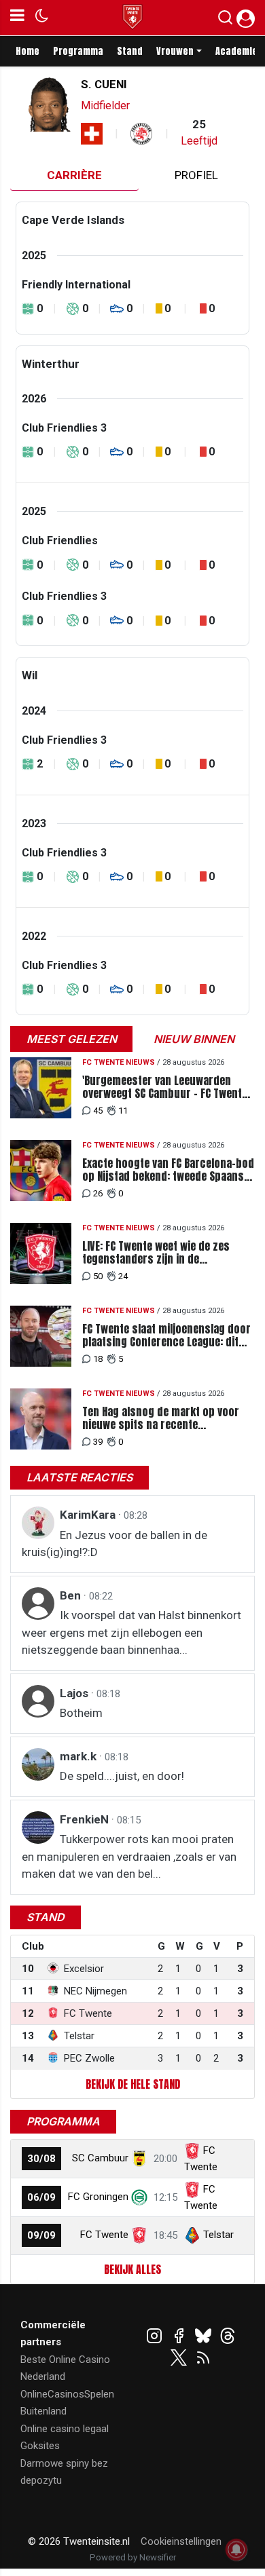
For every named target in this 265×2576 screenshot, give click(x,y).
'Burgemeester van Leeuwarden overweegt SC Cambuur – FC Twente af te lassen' (165, 1087)
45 (98, 1111)
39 (98, 1442)
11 (123, 1111)
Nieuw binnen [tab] (194, 1039)
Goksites (40, 2446)
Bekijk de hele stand (133, 2084)
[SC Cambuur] (139, 2158)
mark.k (79, 1756)
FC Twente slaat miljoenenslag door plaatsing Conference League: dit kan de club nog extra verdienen (166, 1336)
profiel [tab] (196, 175)
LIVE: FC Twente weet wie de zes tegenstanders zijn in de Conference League (156, 1253)
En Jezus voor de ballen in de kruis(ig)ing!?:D (114, 1544)
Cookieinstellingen (181, 2541)
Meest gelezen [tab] (72, 1039)
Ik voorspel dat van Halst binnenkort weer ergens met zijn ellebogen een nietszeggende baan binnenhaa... (131, 1632)
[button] (225, 20)
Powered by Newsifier (133, 2557)
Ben (72, 1595)
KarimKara (89, 1515)
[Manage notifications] (236, 2550)
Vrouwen (175, 51)
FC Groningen (98, 2197)
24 (123, 1276)
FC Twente (104, 2235)
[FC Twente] (139, 2235)
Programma (78, 51)
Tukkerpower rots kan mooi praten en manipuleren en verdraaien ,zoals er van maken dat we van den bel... (129, 1856)
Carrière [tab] (74, 175)
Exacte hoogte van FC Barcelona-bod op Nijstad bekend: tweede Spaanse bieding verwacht (168, 1170)
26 (98, 1193)
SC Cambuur (100, 2158)
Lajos (75, 1693)
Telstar (218, 2235)
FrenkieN (86, 1819)
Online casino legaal (65, 2429)
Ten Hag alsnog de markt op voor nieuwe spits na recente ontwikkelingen (161, 1418)
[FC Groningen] (139, 2197)
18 (98, 1359)
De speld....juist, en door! (122, 1776)
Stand (130, 51)
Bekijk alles (132, 2269)
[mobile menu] (17, 18)
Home (28, 51)
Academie (236, 51)
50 (98, 1276)
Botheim (81, 1713)
